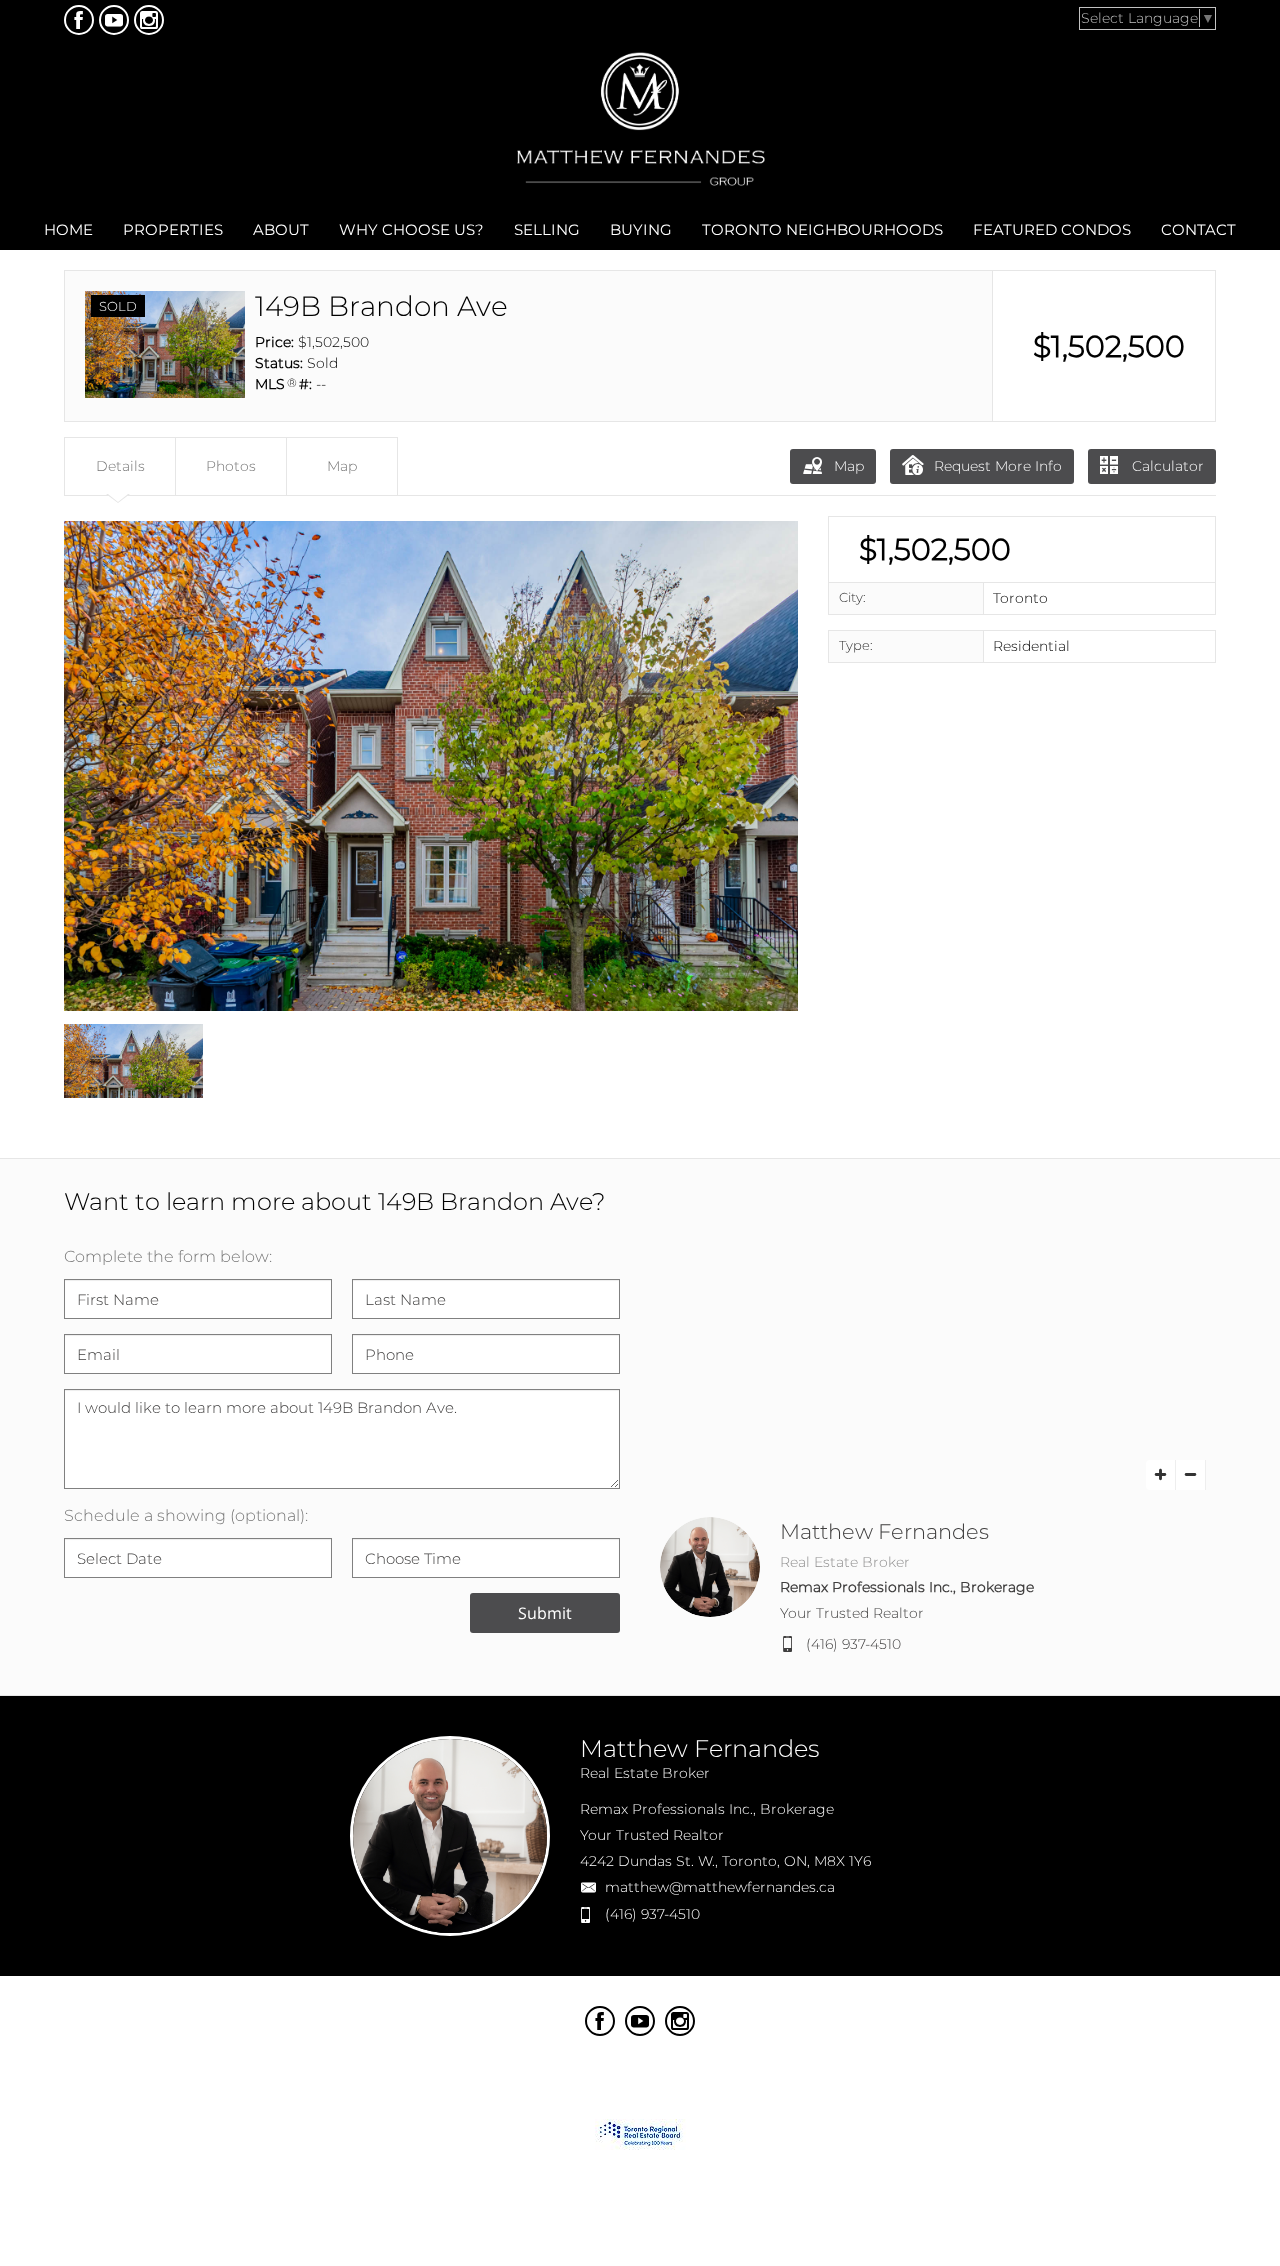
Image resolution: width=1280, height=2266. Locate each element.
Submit (545, 1613)
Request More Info (998, 466)
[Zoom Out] (1191, 1475)
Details (120, 466)
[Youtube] (114, 20)
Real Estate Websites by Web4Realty (976, 2016)
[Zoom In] (1161, 1475)
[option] (431, 766)
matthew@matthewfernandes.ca (720, 1887)
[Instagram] (149, 20)
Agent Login (1157, 2016)
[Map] (938, 1368)
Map (849, 466)
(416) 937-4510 (853, 1644)
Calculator (1166, 466)
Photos (231, 466)
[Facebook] (79, 20)
